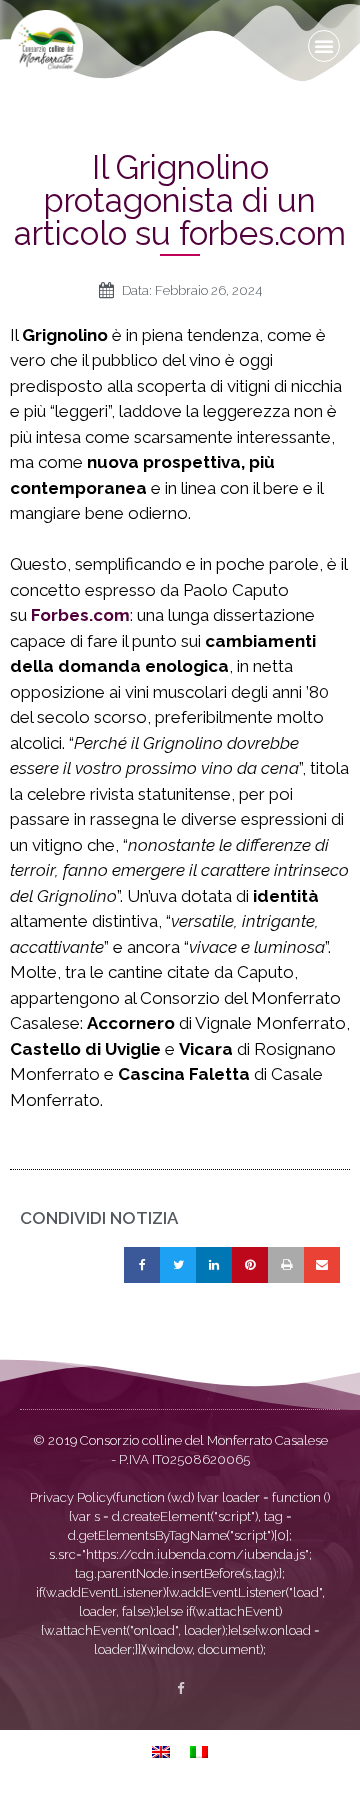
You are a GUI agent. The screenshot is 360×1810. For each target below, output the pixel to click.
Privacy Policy (71, 1497)
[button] (324, 46)
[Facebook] (180, 1688)
